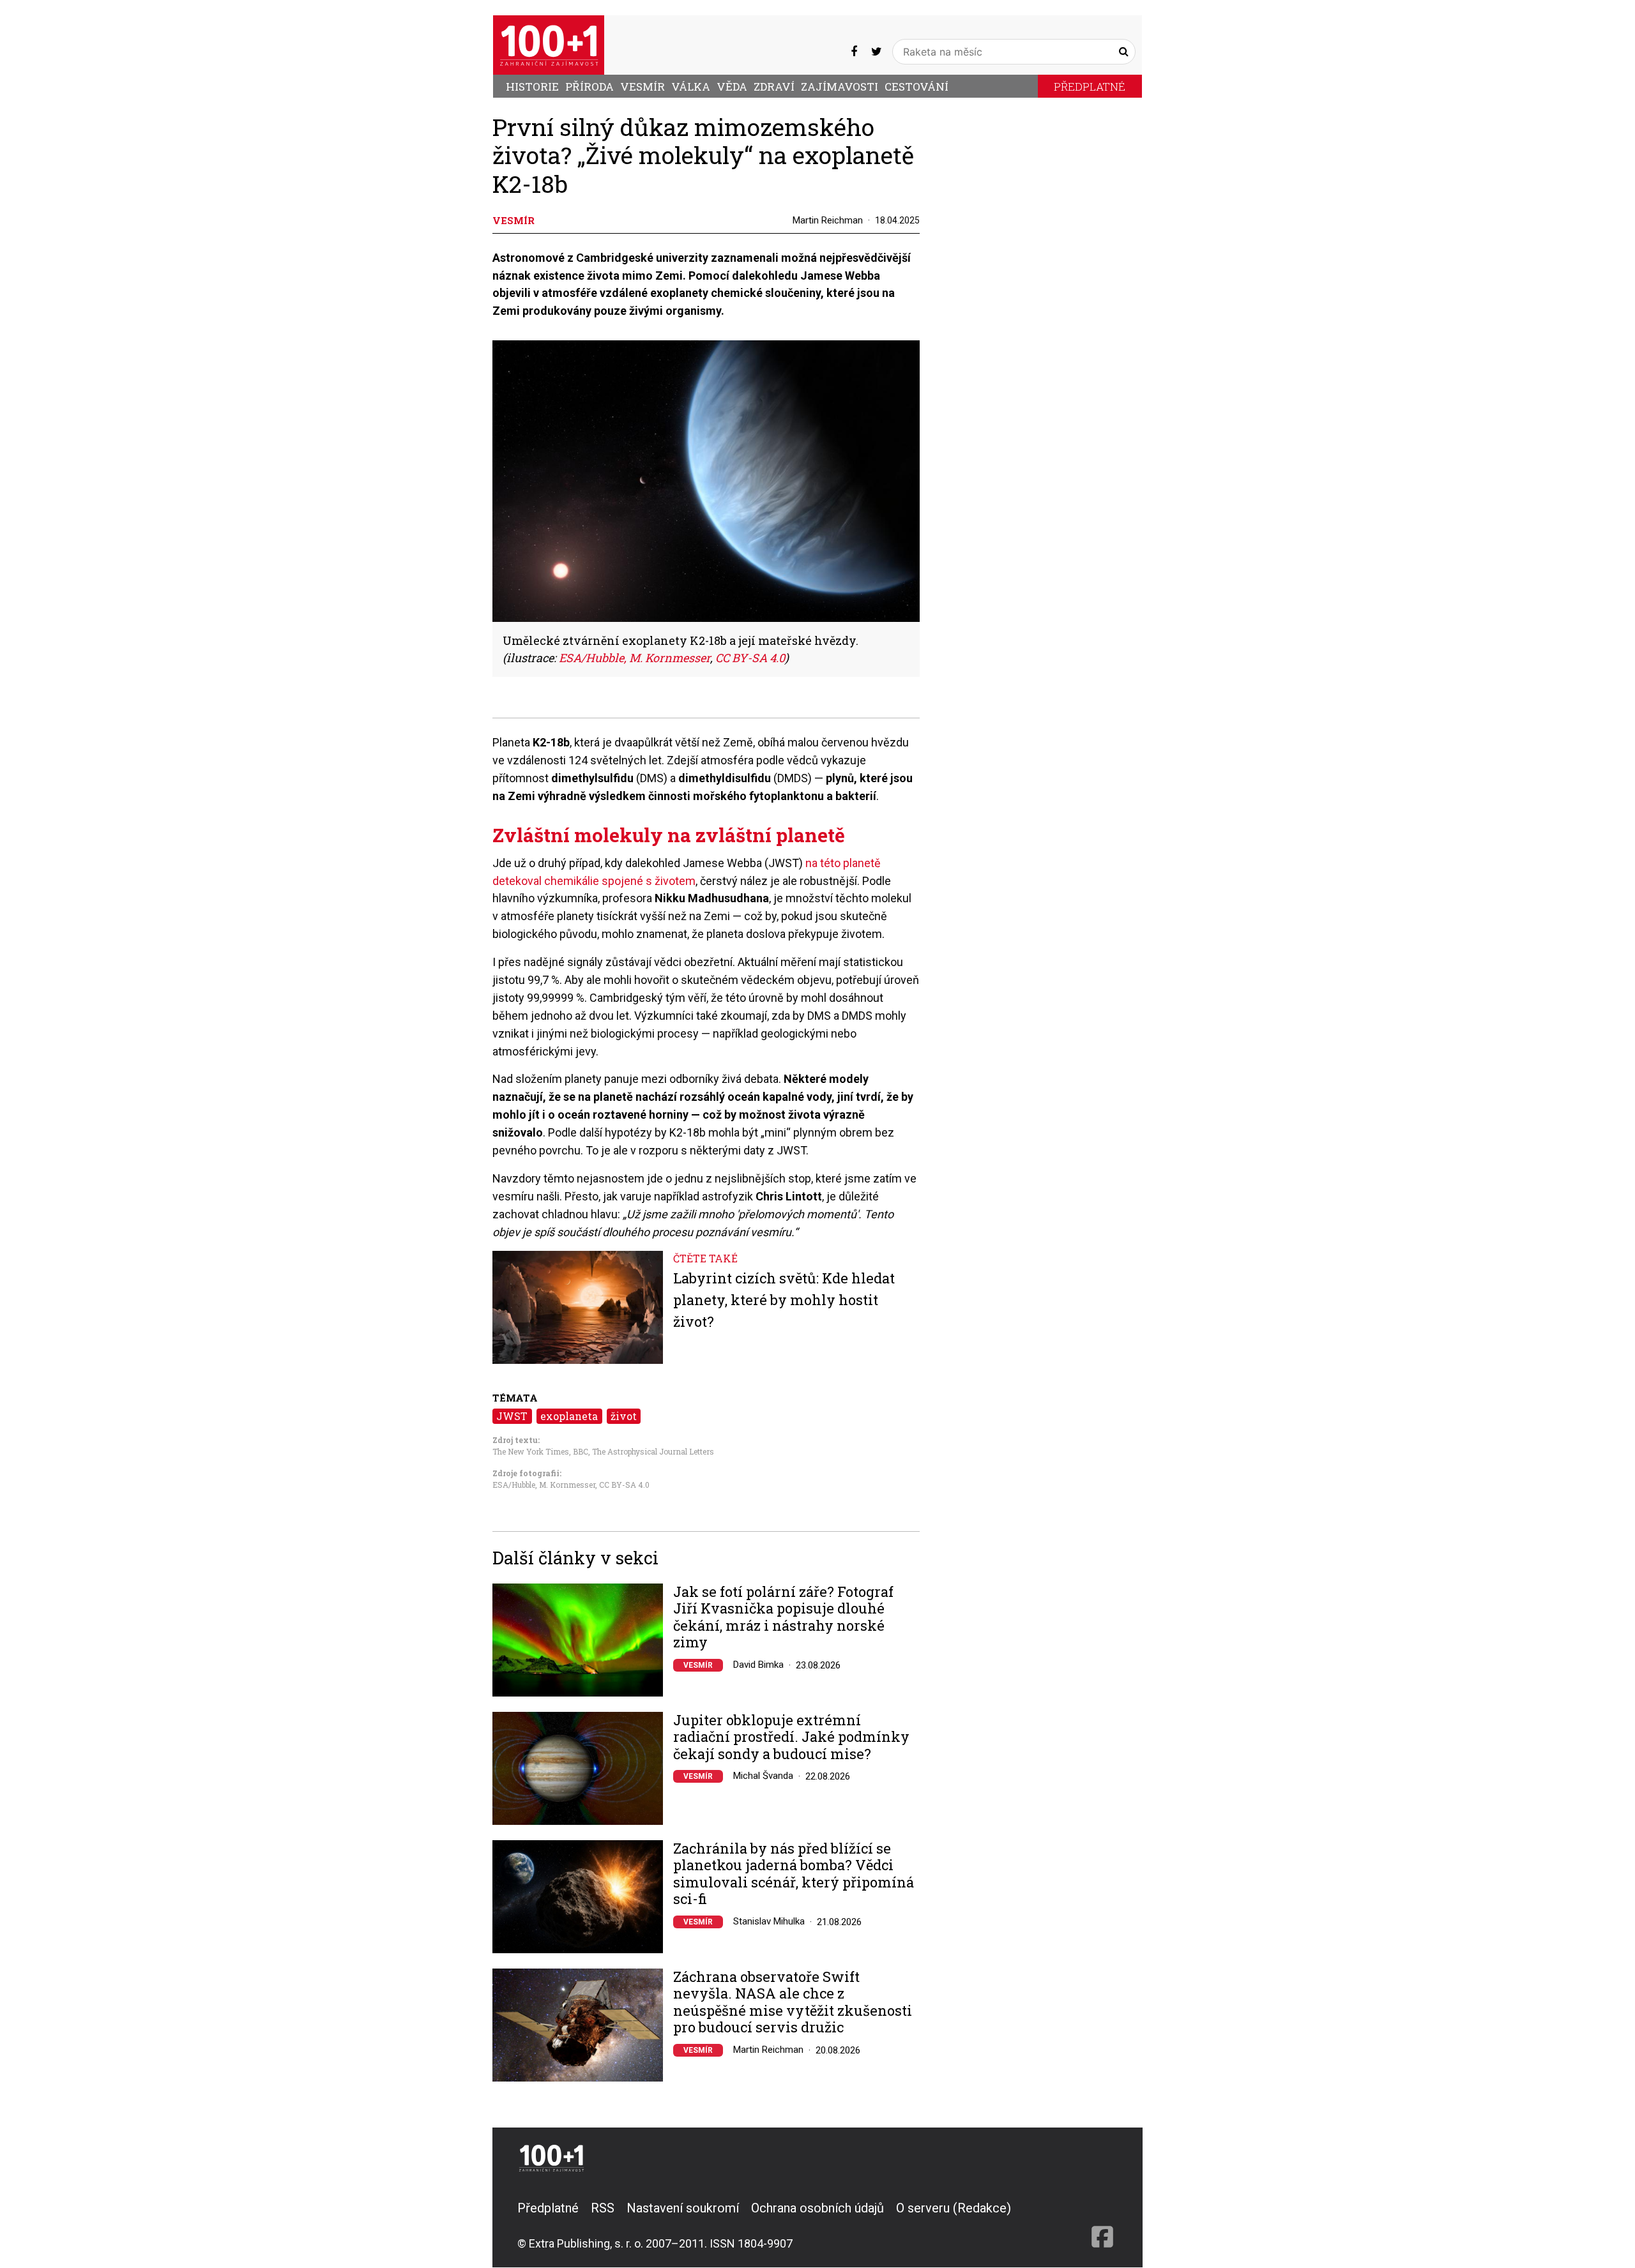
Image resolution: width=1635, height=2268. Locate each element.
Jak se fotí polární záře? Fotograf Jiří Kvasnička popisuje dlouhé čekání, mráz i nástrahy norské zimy (783, 1617)
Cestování (916, 87)
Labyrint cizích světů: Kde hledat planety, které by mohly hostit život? (784, 1299)
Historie (532, 87)
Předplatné (1090, 87)
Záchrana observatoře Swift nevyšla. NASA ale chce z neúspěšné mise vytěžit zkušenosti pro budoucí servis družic (793, 2002)
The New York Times (531, 1451)
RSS (603, 2208)
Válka (691, 87)
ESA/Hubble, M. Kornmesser (544, 1485)
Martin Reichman (828, 220)
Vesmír (643, 87)
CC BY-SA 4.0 (624, 1485)
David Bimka (758, 1665)
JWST (512, 1416)
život (624, 1416)
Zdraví (774, 87)
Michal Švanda (763, 1776)
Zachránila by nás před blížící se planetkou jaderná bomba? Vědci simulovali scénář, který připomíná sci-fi (794, 1874)
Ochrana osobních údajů (817, 2208)
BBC (581, 1451)
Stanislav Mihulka (769, 1921)
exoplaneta (569, 1416)
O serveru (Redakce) (954, 2208)
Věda (732, 87)
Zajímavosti (840, 87)
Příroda (589, 87)
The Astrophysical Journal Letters (653, 1451)
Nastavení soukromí (683, 2208)
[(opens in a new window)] (854, 51)
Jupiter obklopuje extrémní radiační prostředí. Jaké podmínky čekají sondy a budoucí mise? (791, 1737)
